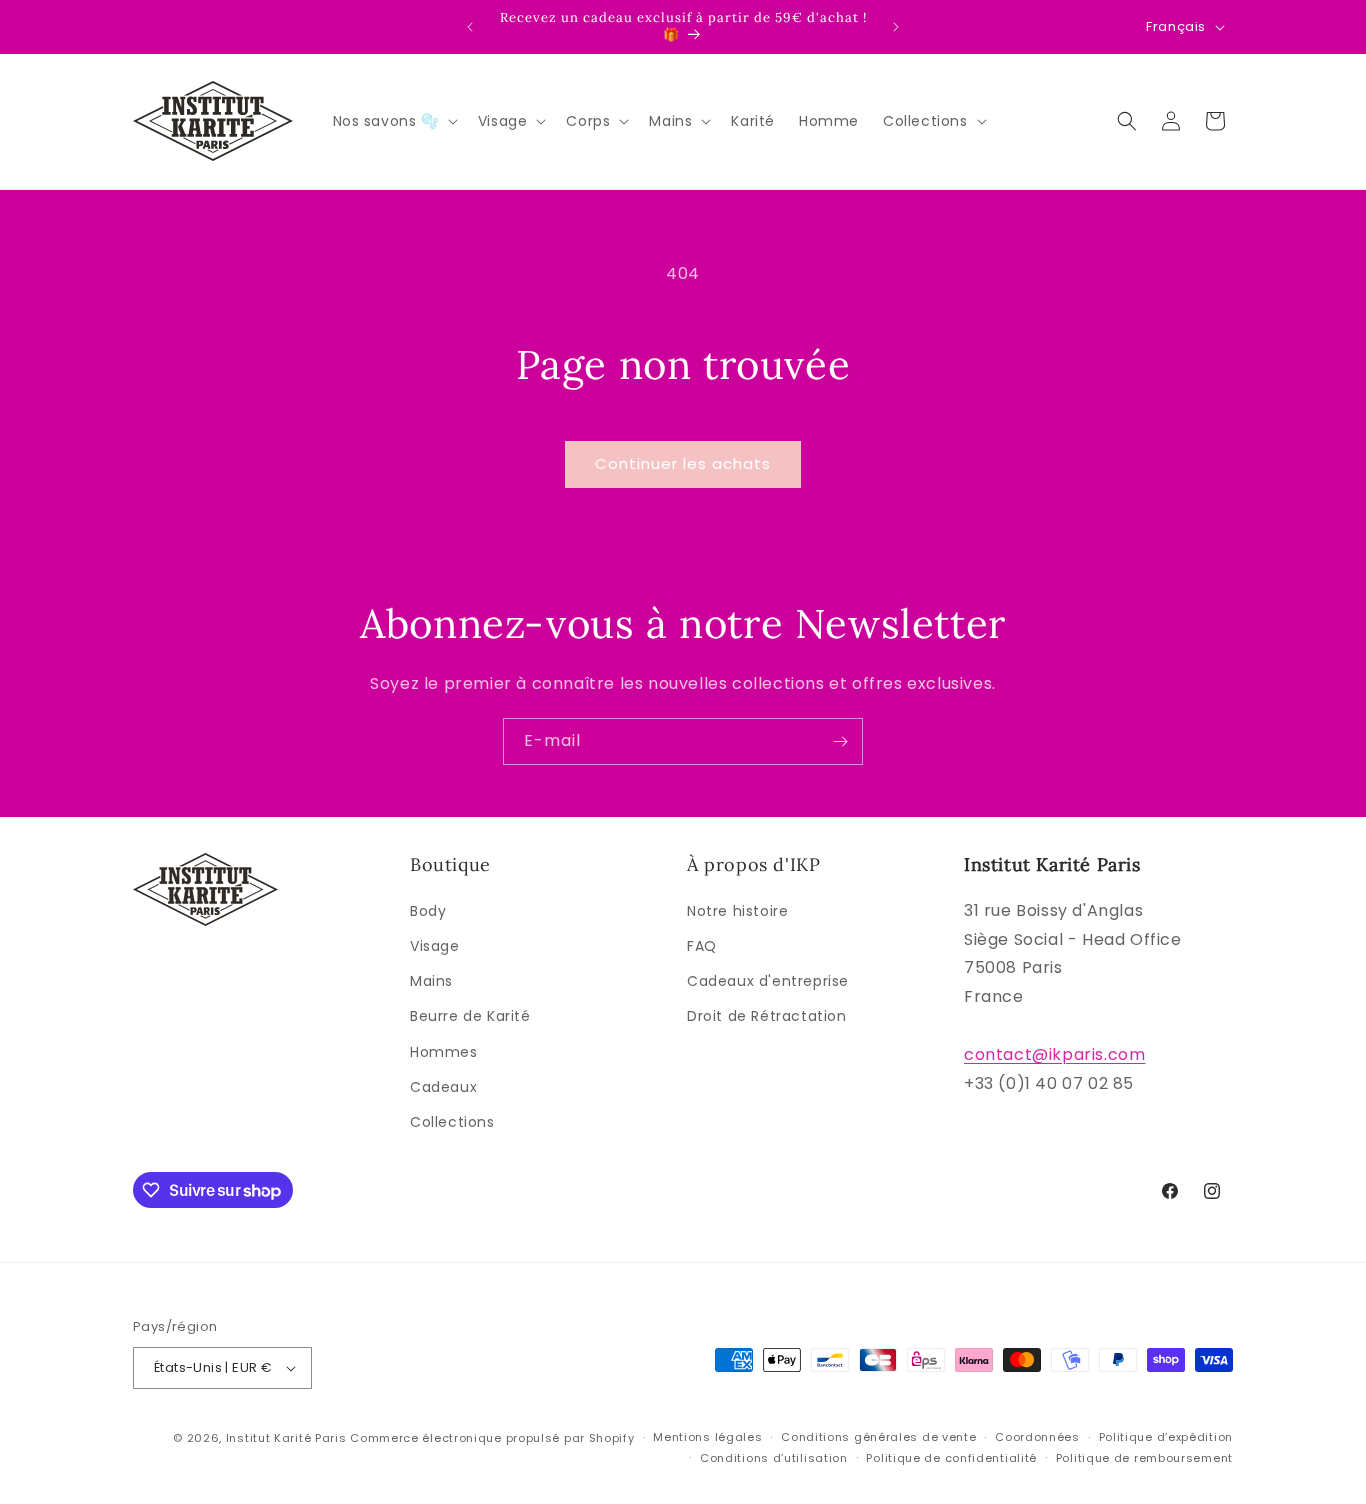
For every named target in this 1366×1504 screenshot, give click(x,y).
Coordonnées (1037, 1437)
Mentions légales (707, 1437)
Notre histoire (737, 911)
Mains (431, 981)
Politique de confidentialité (951, 1458)
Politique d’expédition (1166, 1437)
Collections (452, 1122)
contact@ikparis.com (1054, 1054)
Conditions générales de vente (878, 1437)
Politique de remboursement (1144, 1458)
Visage (435, 946)
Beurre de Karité (470, 1016)
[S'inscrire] (840, 741)
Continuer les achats (683, 463)
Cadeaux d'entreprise (768, 981)
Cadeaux (443, 1087)
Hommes (444, 1052)
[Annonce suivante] (896, 27)
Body (428, 911)
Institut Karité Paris (286, 1438)
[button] (393, 121)
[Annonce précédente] (470, 27)
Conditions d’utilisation (774, 1458)
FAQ (702, 946)
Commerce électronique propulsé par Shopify (492, 1438)
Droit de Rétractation (767, 1016)
